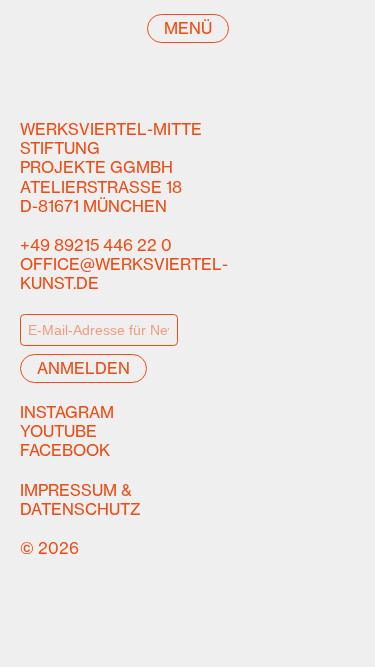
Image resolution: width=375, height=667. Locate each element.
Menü (188, 28)
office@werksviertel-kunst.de (124, 273)
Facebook (65, 450)
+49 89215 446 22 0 (96, 245)
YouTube (58, 431)
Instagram (67, 412)
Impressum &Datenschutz (80, 499)
